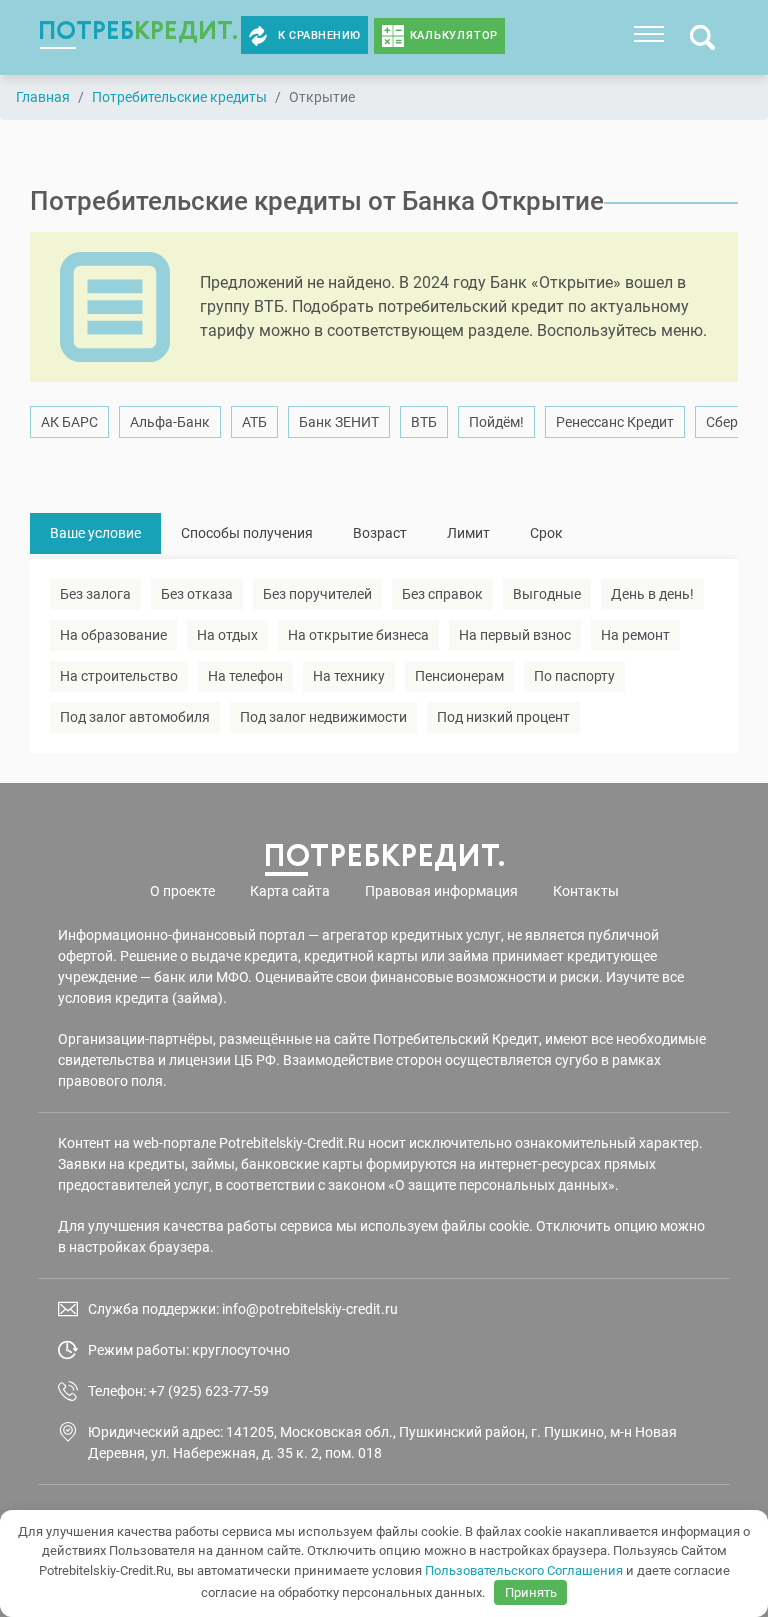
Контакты (586, 891)
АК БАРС (69, 422)
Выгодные (547, 594)
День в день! (652, 594)
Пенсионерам (459, 676)
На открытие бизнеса (358, 635)
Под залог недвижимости (323, 717)
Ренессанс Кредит (615, 422)
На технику (349, 676)
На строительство (119, 676)
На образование (113, 635)
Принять (531, 1592)
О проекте (182, 891)
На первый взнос (515, 635)
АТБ (254, 422)
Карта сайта (290, 891)
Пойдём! (496, 422)
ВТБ (424, 422)
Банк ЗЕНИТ (339, 422)
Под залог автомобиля (135, 717)
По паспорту (574, 676)
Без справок (442, 594)
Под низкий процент (503, 717)
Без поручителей (317, 594)
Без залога (95, 594)
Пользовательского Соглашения (524, 1570)
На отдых (227, 635)
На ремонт (635, 635)
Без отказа (197, 594)
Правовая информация (441, 891)
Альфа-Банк (170, 422)
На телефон (245, 676)
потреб (138, 30)
